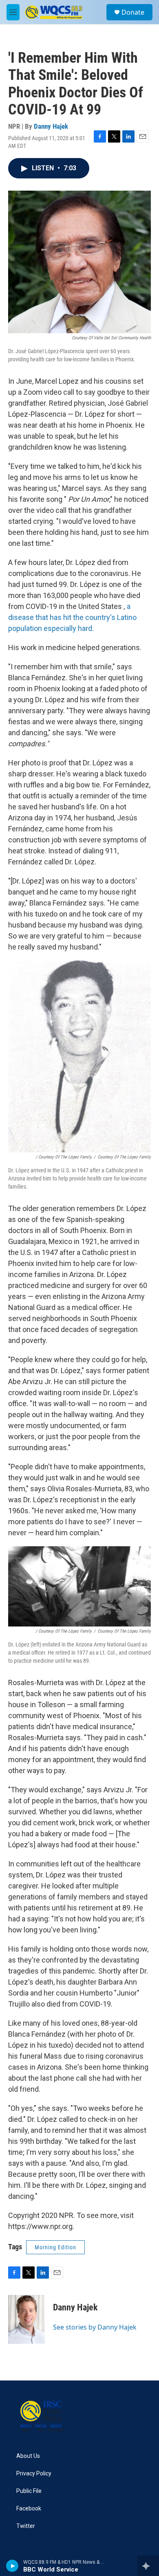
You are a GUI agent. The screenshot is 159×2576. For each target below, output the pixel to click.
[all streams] (148, 2566)
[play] (12, 2566)
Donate (133, 12)
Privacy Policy (34, 2474)
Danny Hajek (51, 126)
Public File (29, 2491)
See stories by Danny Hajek (95, 2327)
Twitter (26, 2526)
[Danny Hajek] (26, 2319)
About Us (28, 2456)
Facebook (29, 2509)
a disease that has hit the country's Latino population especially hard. (72, 617)
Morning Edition (55, 2247)
